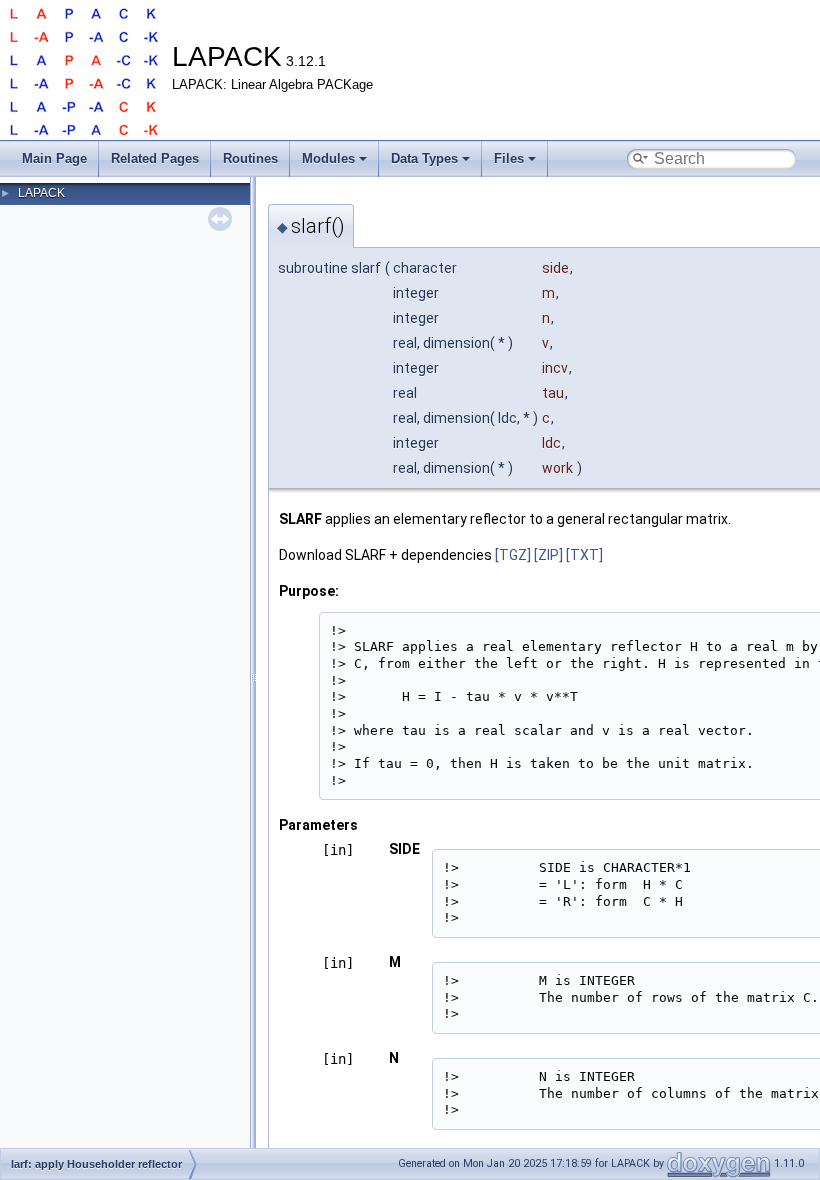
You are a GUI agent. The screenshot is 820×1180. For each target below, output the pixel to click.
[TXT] (584, 555)
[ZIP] (548, 555)
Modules (328, 158)
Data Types (424, 158)
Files (509, 158)
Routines (250, 158)
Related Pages (155, 158)
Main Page (54, 158)
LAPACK (41, 193)
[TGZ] (513, 555)
